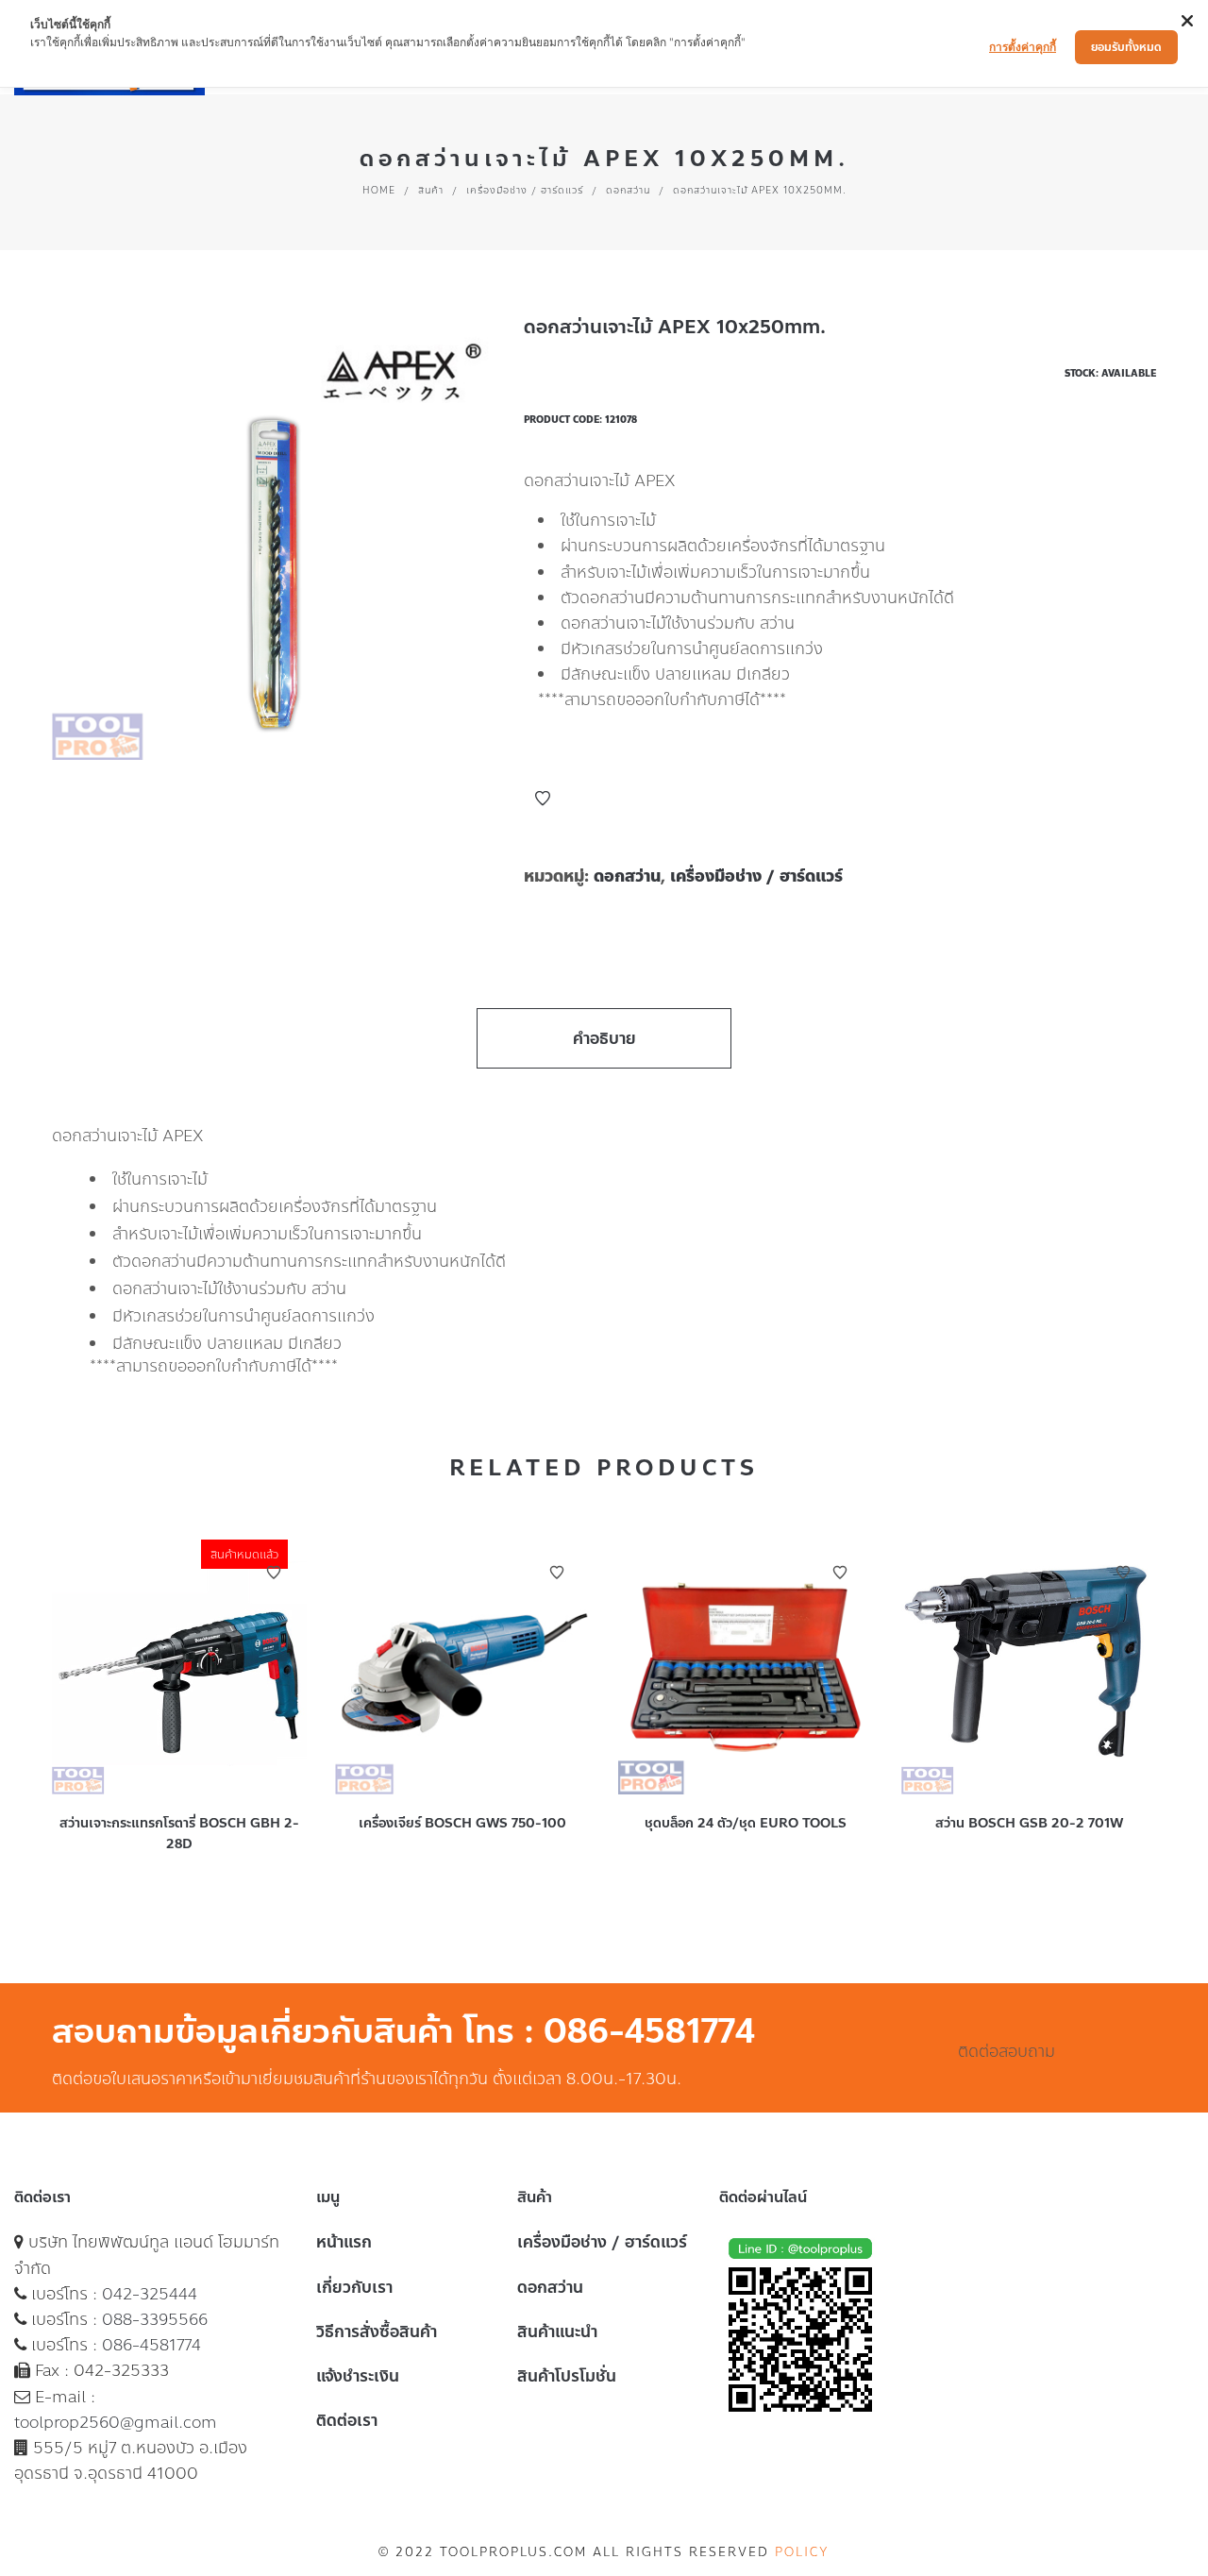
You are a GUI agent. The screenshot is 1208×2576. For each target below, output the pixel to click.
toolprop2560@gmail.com (116, 2422)
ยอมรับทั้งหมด (1126, 47)
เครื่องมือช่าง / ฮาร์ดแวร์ (525, 190)
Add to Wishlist (543, 799)
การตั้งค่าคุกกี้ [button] (1023, 47)
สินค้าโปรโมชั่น (567, 2376)
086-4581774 (151, 2345)
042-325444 (150, 2294)
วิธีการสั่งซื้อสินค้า (377, 2332)
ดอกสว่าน (628, 190)
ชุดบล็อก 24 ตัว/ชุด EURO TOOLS (746, 1823)
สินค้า (431, 190)
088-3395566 (155, 2319)
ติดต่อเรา (347, 2420)
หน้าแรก (344, 2242)
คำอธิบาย (604, 1038)
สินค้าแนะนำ (557, 2332)
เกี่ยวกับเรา (354, 2287)
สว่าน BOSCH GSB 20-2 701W (1029, 1823)
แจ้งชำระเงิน (358, 2376)
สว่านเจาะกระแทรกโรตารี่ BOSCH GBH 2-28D (179, 1834)
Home (379, 190)
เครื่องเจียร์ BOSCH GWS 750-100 (462, 1823)
